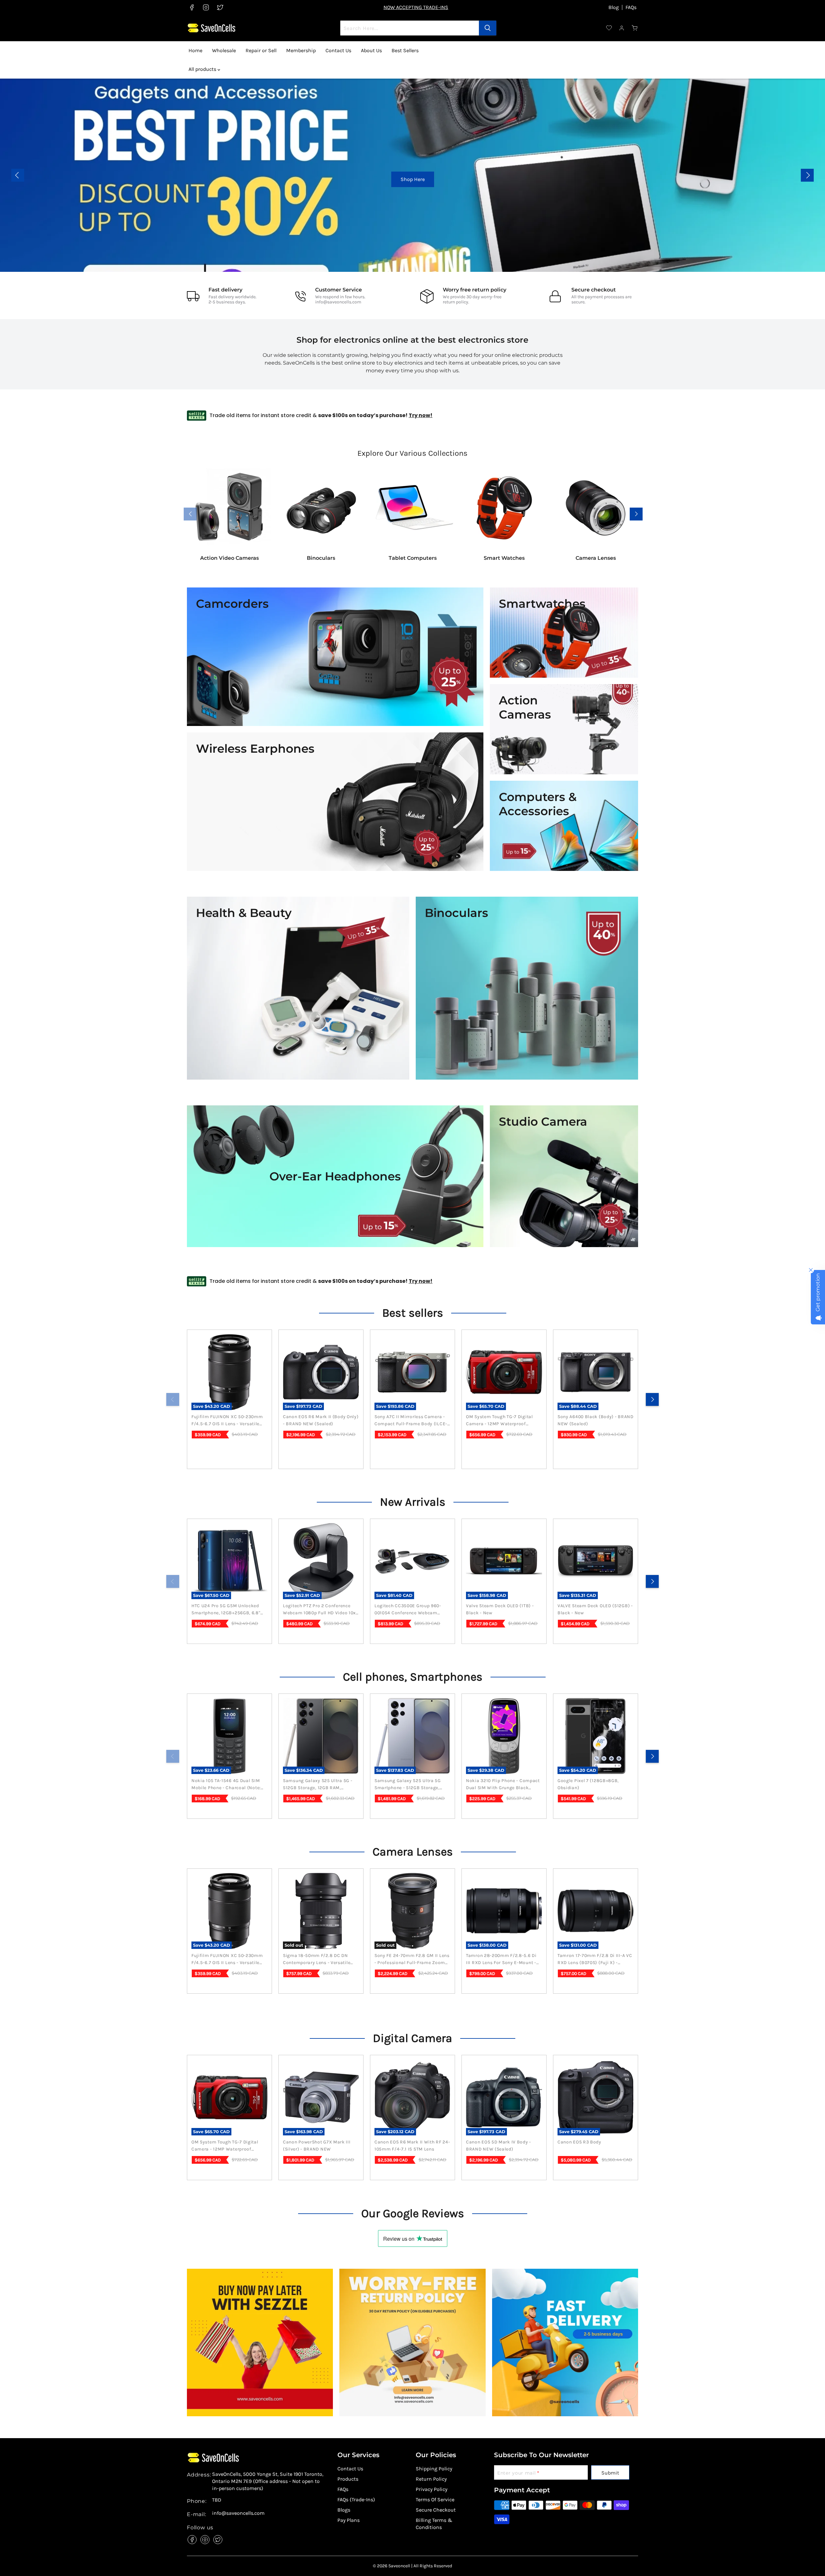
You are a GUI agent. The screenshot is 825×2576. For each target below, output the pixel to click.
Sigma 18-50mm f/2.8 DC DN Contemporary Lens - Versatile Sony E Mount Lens (317, 1960)
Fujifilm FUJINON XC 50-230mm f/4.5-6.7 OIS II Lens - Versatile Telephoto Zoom (227, 1421)
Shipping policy (434, 2469)
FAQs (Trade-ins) (356, 2500)
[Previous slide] (18, 175)
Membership (301, 50)
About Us (371, 50)
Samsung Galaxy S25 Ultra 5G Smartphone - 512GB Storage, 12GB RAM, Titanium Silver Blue (409, 1785)
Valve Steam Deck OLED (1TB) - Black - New (500, 1609)
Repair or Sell (261, 50)
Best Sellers (405, 50)
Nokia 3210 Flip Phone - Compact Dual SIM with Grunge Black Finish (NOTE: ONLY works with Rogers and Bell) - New (503, 1785)
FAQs (631, 7)
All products (203, 69)
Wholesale (224, 50)
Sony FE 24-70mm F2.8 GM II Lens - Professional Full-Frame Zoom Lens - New (412, 1960)
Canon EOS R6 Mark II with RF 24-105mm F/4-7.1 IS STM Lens (412, 2146)
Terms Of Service (435, 2500)
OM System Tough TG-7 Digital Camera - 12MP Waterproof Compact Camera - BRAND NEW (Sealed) (501, 1421)
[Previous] (173, 1399)
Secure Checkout (436, 2510)
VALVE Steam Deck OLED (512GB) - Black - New (595, 1609)
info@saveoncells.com (338, 302)
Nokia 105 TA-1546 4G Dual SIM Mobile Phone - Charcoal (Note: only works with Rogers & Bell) (227, 1785)
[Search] (488, 28)
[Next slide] (807, 175)
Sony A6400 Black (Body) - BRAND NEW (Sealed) (596, 1420)
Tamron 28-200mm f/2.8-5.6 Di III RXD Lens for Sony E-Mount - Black (501, 1960)
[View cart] (635, 28)
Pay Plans (349, 2520)
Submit (610, 2473)
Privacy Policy (432, 2489)
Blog (614, 7)
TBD (217, 2500)
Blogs (344, 2510)
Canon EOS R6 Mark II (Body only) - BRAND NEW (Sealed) (321, 1420)
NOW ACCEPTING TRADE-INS (416, 7)
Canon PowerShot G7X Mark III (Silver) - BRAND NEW (317, 2146)
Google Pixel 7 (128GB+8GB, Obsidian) (588, 1784)
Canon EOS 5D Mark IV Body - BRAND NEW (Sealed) (499, 2146)
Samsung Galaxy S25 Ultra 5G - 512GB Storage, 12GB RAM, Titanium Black (318, 1785)
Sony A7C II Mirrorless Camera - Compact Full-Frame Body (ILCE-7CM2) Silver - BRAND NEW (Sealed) (411, 1421)
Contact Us (338, 50)
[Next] (652, 1399)
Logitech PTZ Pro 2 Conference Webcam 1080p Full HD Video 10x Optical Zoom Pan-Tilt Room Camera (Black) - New (319, 1610)
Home (195, 50)
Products (348, 2479)
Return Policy (431, 2479)
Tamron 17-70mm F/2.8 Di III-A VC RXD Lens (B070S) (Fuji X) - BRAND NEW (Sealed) (595, 1960)
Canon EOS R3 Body (579, 2142)
